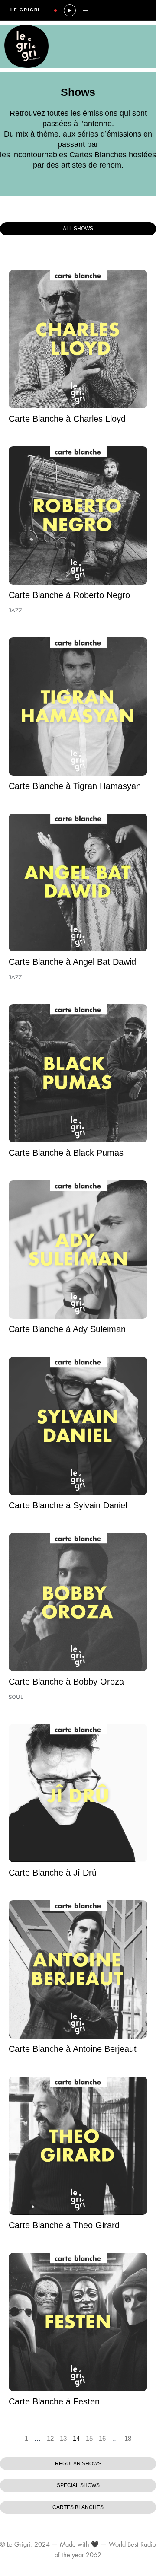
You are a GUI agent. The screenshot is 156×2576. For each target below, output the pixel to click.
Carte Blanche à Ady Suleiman (67, 1329)
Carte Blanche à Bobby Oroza (66, 1682)
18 (128, 2439)
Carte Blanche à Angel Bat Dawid (72, 962)
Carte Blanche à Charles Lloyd (67, 419)
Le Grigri (25, 10)
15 (89, 2439)
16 (102, 2439)
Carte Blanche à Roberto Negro (69, 595)
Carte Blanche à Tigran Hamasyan (75, 786)
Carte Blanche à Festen (54, 2401)
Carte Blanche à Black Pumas (66, 1153)
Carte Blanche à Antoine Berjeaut (73, 2049)
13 (63, 2439)
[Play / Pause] (70, 10)
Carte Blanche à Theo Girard (64, 2225)
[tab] (78, 229)
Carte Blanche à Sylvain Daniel (68, 1505)
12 (50, 2439)
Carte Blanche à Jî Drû (53, 1873)
